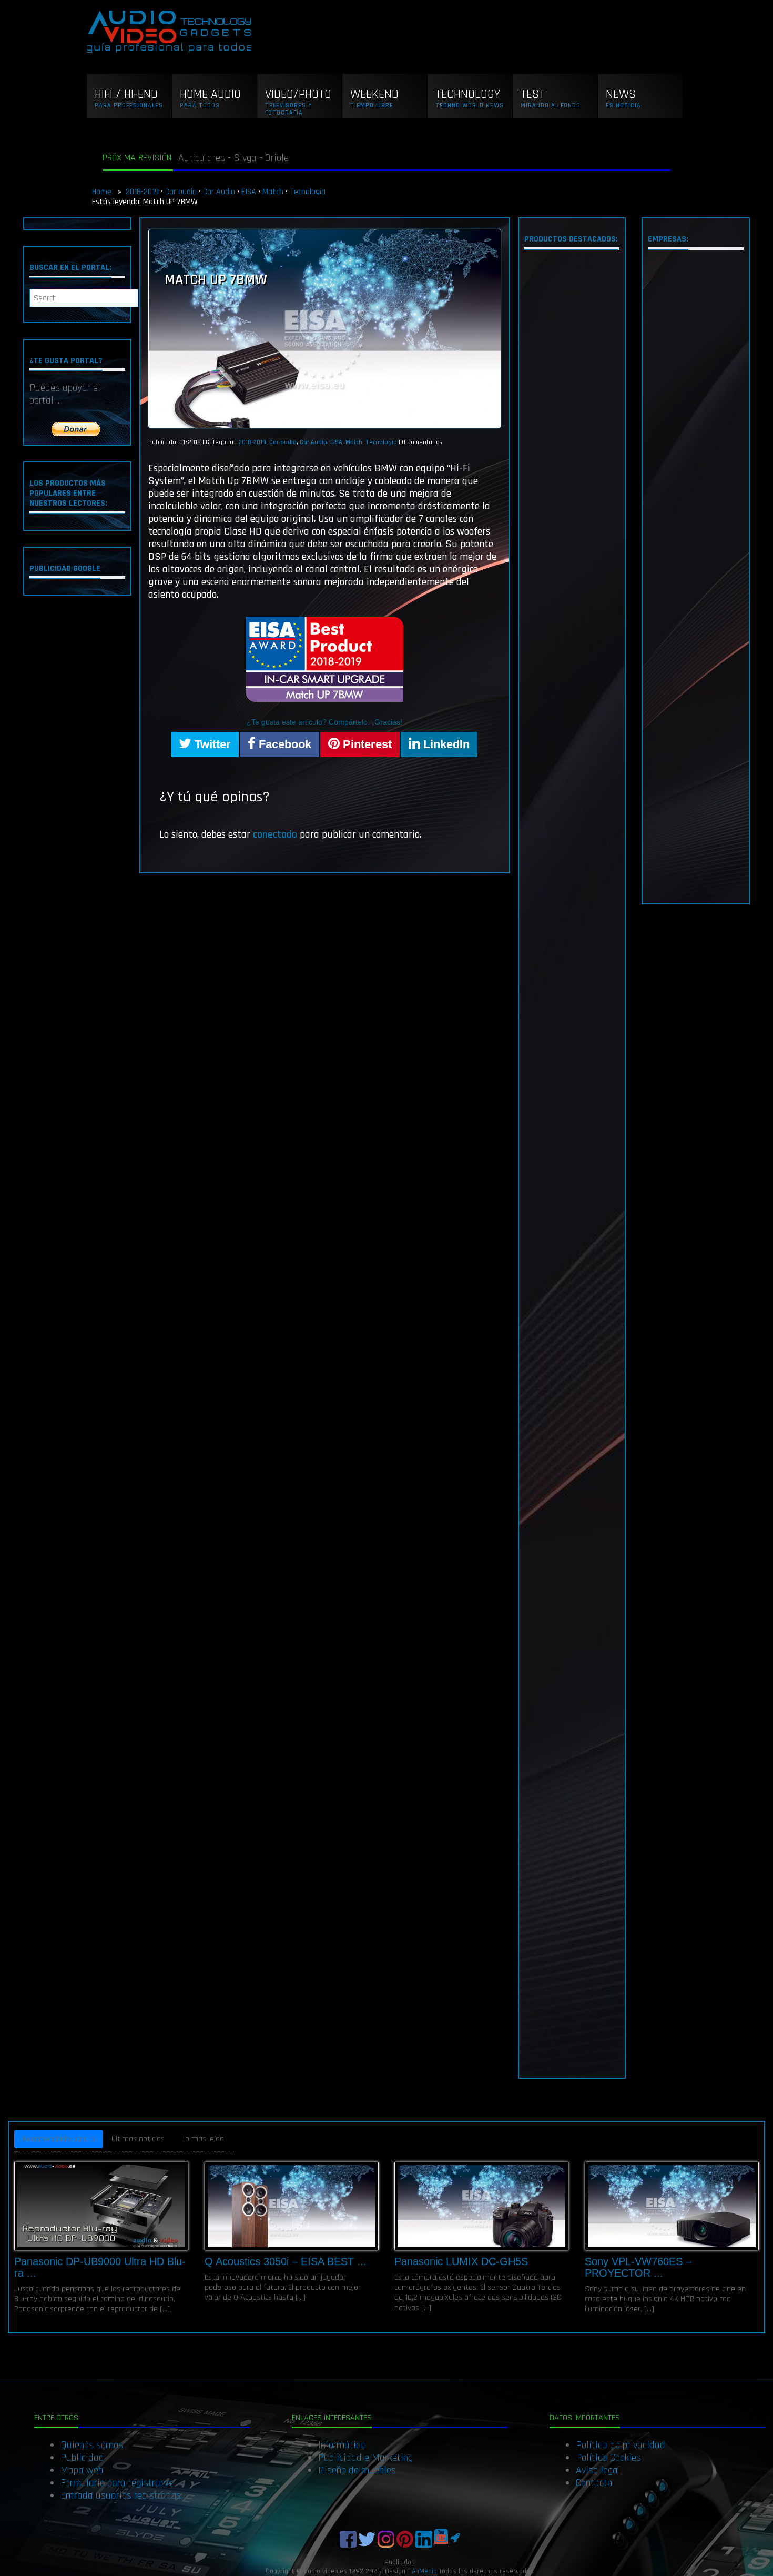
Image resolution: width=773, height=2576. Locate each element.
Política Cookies (608, 2458)
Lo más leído (203, 2139)
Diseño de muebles (357, 2470)
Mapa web (82, 2470)
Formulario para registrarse (117, 2483)
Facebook (283, 744)
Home (103, 192)
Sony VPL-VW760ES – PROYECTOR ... (638, 2267)
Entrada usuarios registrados (121, 2495)
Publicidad (82, 2458)
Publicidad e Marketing (365, 2458)
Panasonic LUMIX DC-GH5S (461, 2261)
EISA (249, 192)
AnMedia (424, 2571)
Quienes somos (92, 2445)
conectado (275, 834)
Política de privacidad (621, 2445)
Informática (342, 2445)
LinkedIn (445, 744)
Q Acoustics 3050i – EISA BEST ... (286, 2261)
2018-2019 (142, 192)
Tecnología (308, 192)
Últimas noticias (138, 2139)
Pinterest (366, 744)
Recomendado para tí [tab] (59, 2139)
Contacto (594, 2483)
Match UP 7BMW (216, 280)
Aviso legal (598, 2470)
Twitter (211, 744)
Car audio (181, 192)
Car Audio (219, 192)
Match (273, 192)
